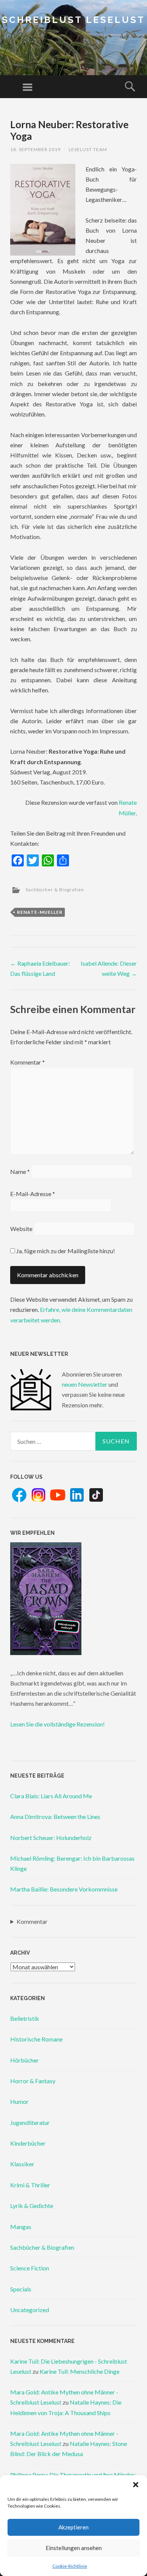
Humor (19, 2101)
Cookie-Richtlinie (70, 2566)
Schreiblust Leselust (73, 20)
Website (21, 1229)
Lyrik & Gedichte (32, 2206)
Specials (21, 2289)
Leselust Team (88, 149)
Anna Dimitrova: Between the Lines (55, 1817)
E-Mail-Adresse (33, 1194)
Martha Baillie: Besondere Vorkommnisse (64, 1889)
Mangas (21, 2227)
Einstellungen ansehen (74, 2548)
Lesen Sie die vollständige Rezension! (57, 1724)
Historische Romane (36, 2039)
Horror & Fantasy (33, 2081)
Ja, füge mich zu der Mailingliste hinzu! (65, 1251)
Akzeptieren (73, 2527)
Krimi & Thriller (30, 2185)
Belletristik (25, 2018)
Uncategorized (30, 2310)
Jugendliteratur (30, 2122)
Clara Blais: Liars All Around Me (51, 1796)
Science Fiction (30, 2268)
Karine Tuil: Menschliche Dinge (80, 2371)
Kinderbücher (28, 2143)
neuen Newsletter (85, 1384)
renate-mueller (40, 912)
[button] (136, 2485)
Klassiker (22, 2164)
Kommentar (28, 1062)
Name (20, 1171)
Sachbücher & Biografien (55, 890)
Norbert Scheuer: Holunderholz (51, 1838)
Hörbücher (24, 2060)
